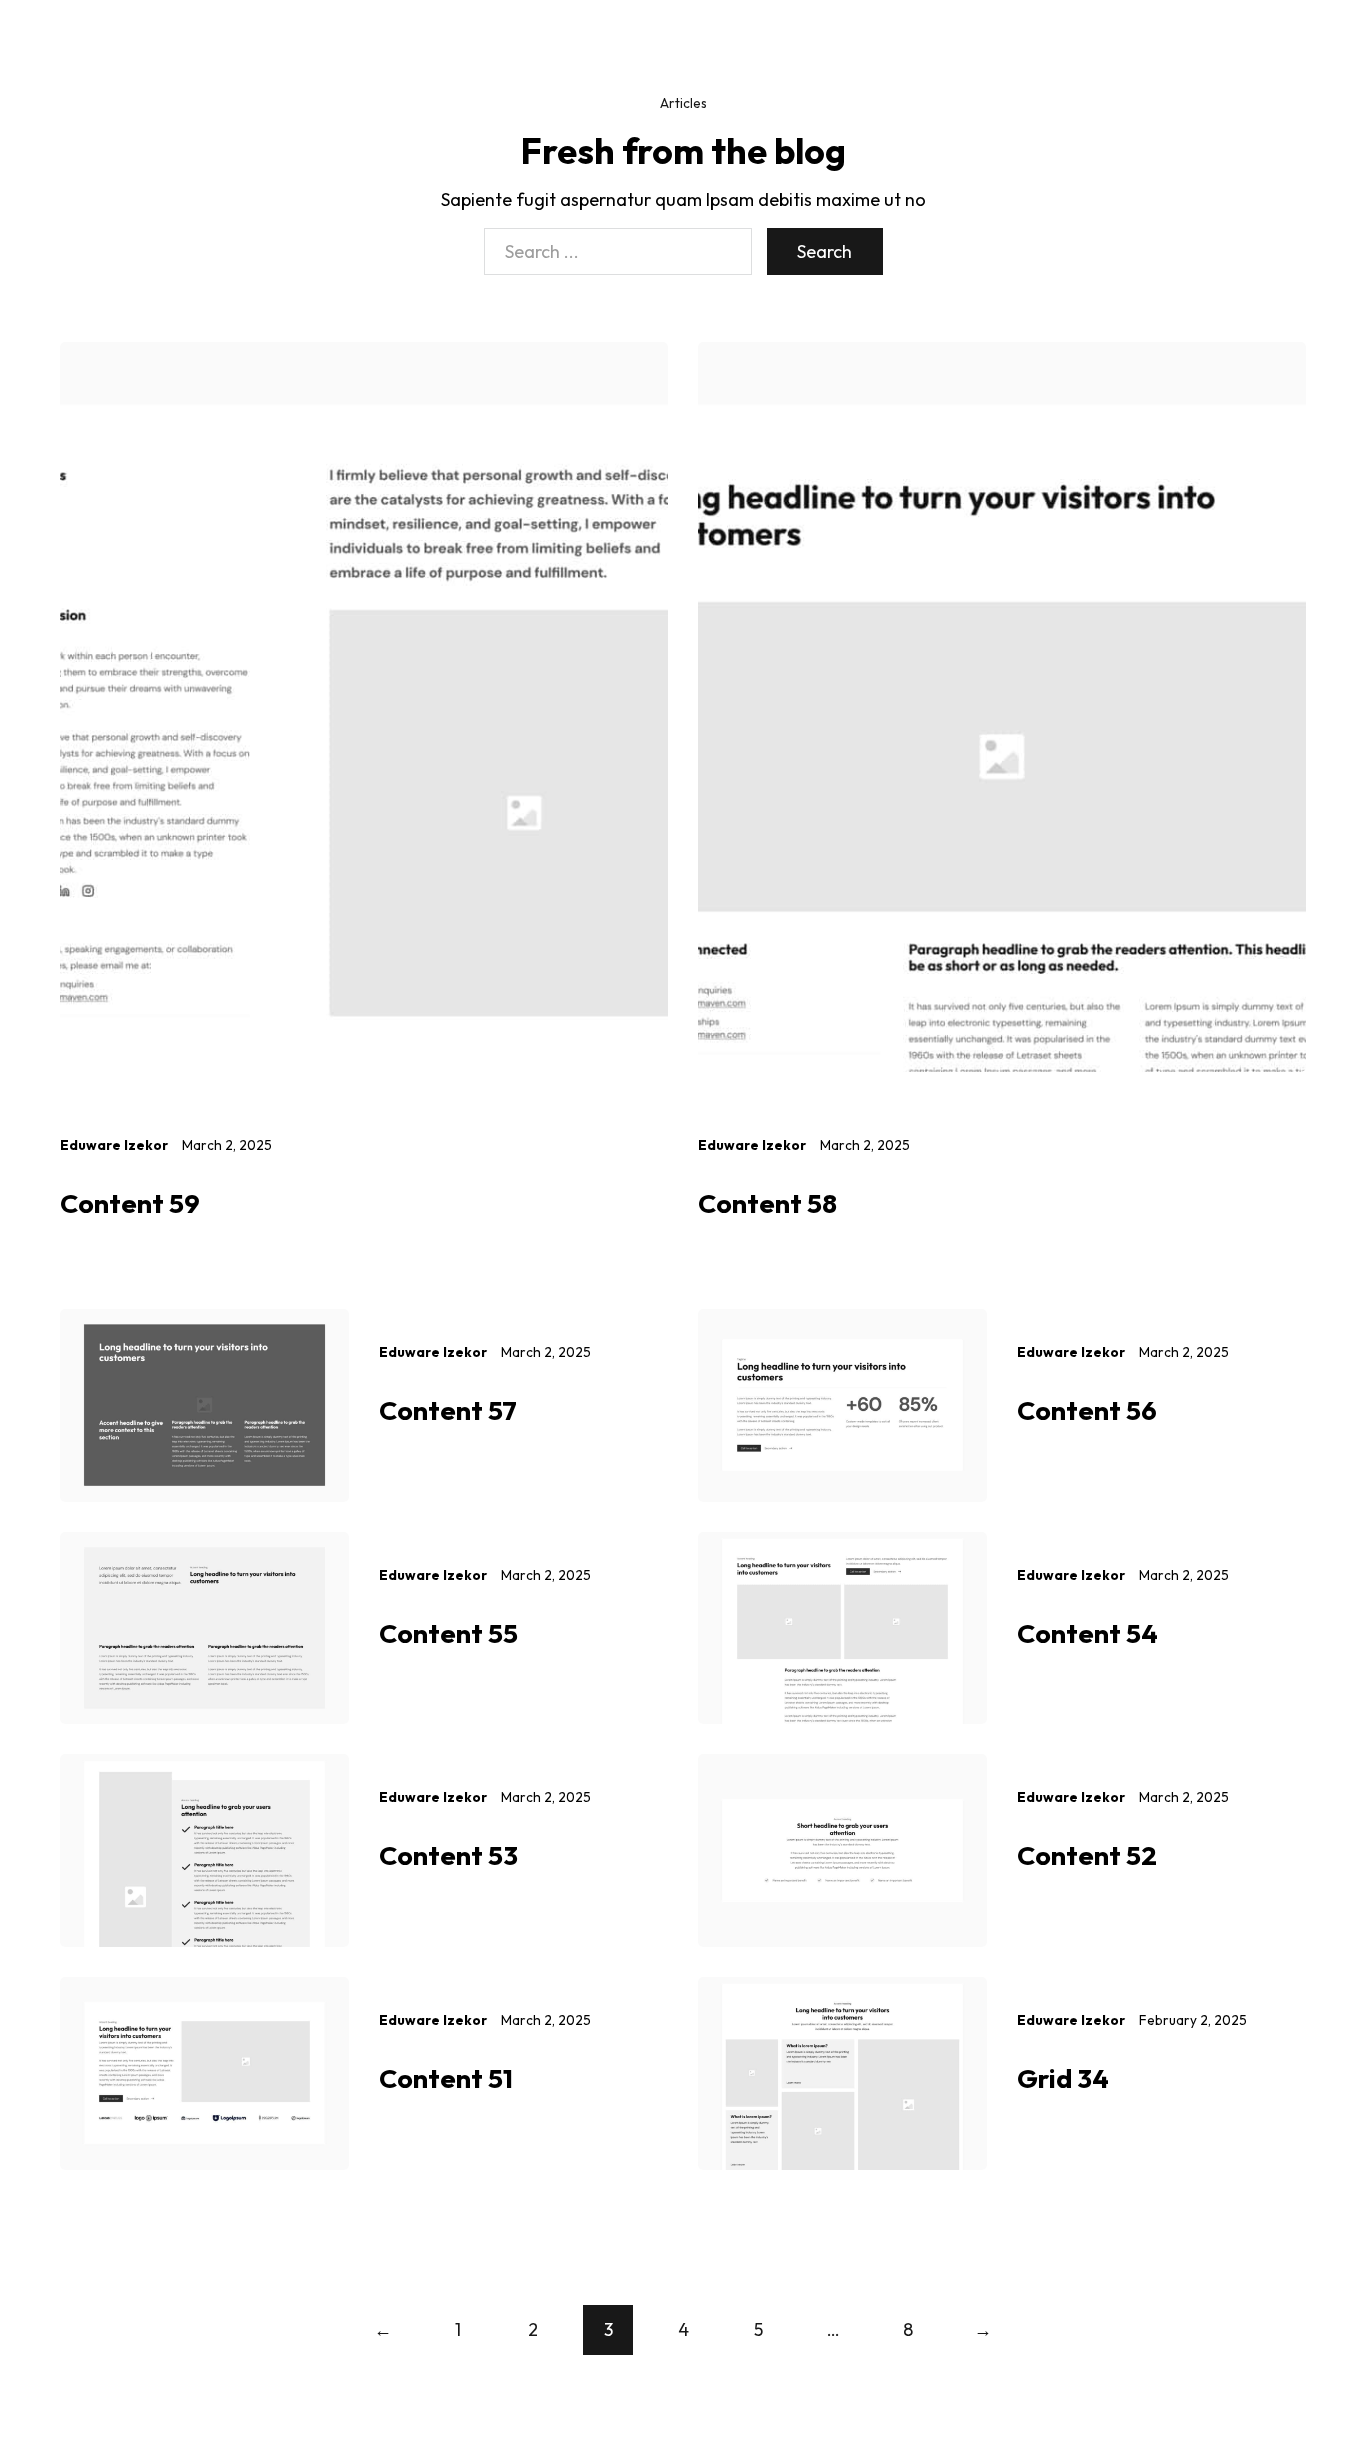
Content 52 (1087, 1855)
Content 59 (130, 1203)
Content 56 (1087, 1410)
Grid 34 (1063, 2078)
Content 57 (448, 1410)
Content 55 (448, 1633)
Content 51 (446, 2078)
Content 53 (448, 1855)
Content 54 (1087, 1633)
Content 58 (767, 1203)
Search (824, 251)
